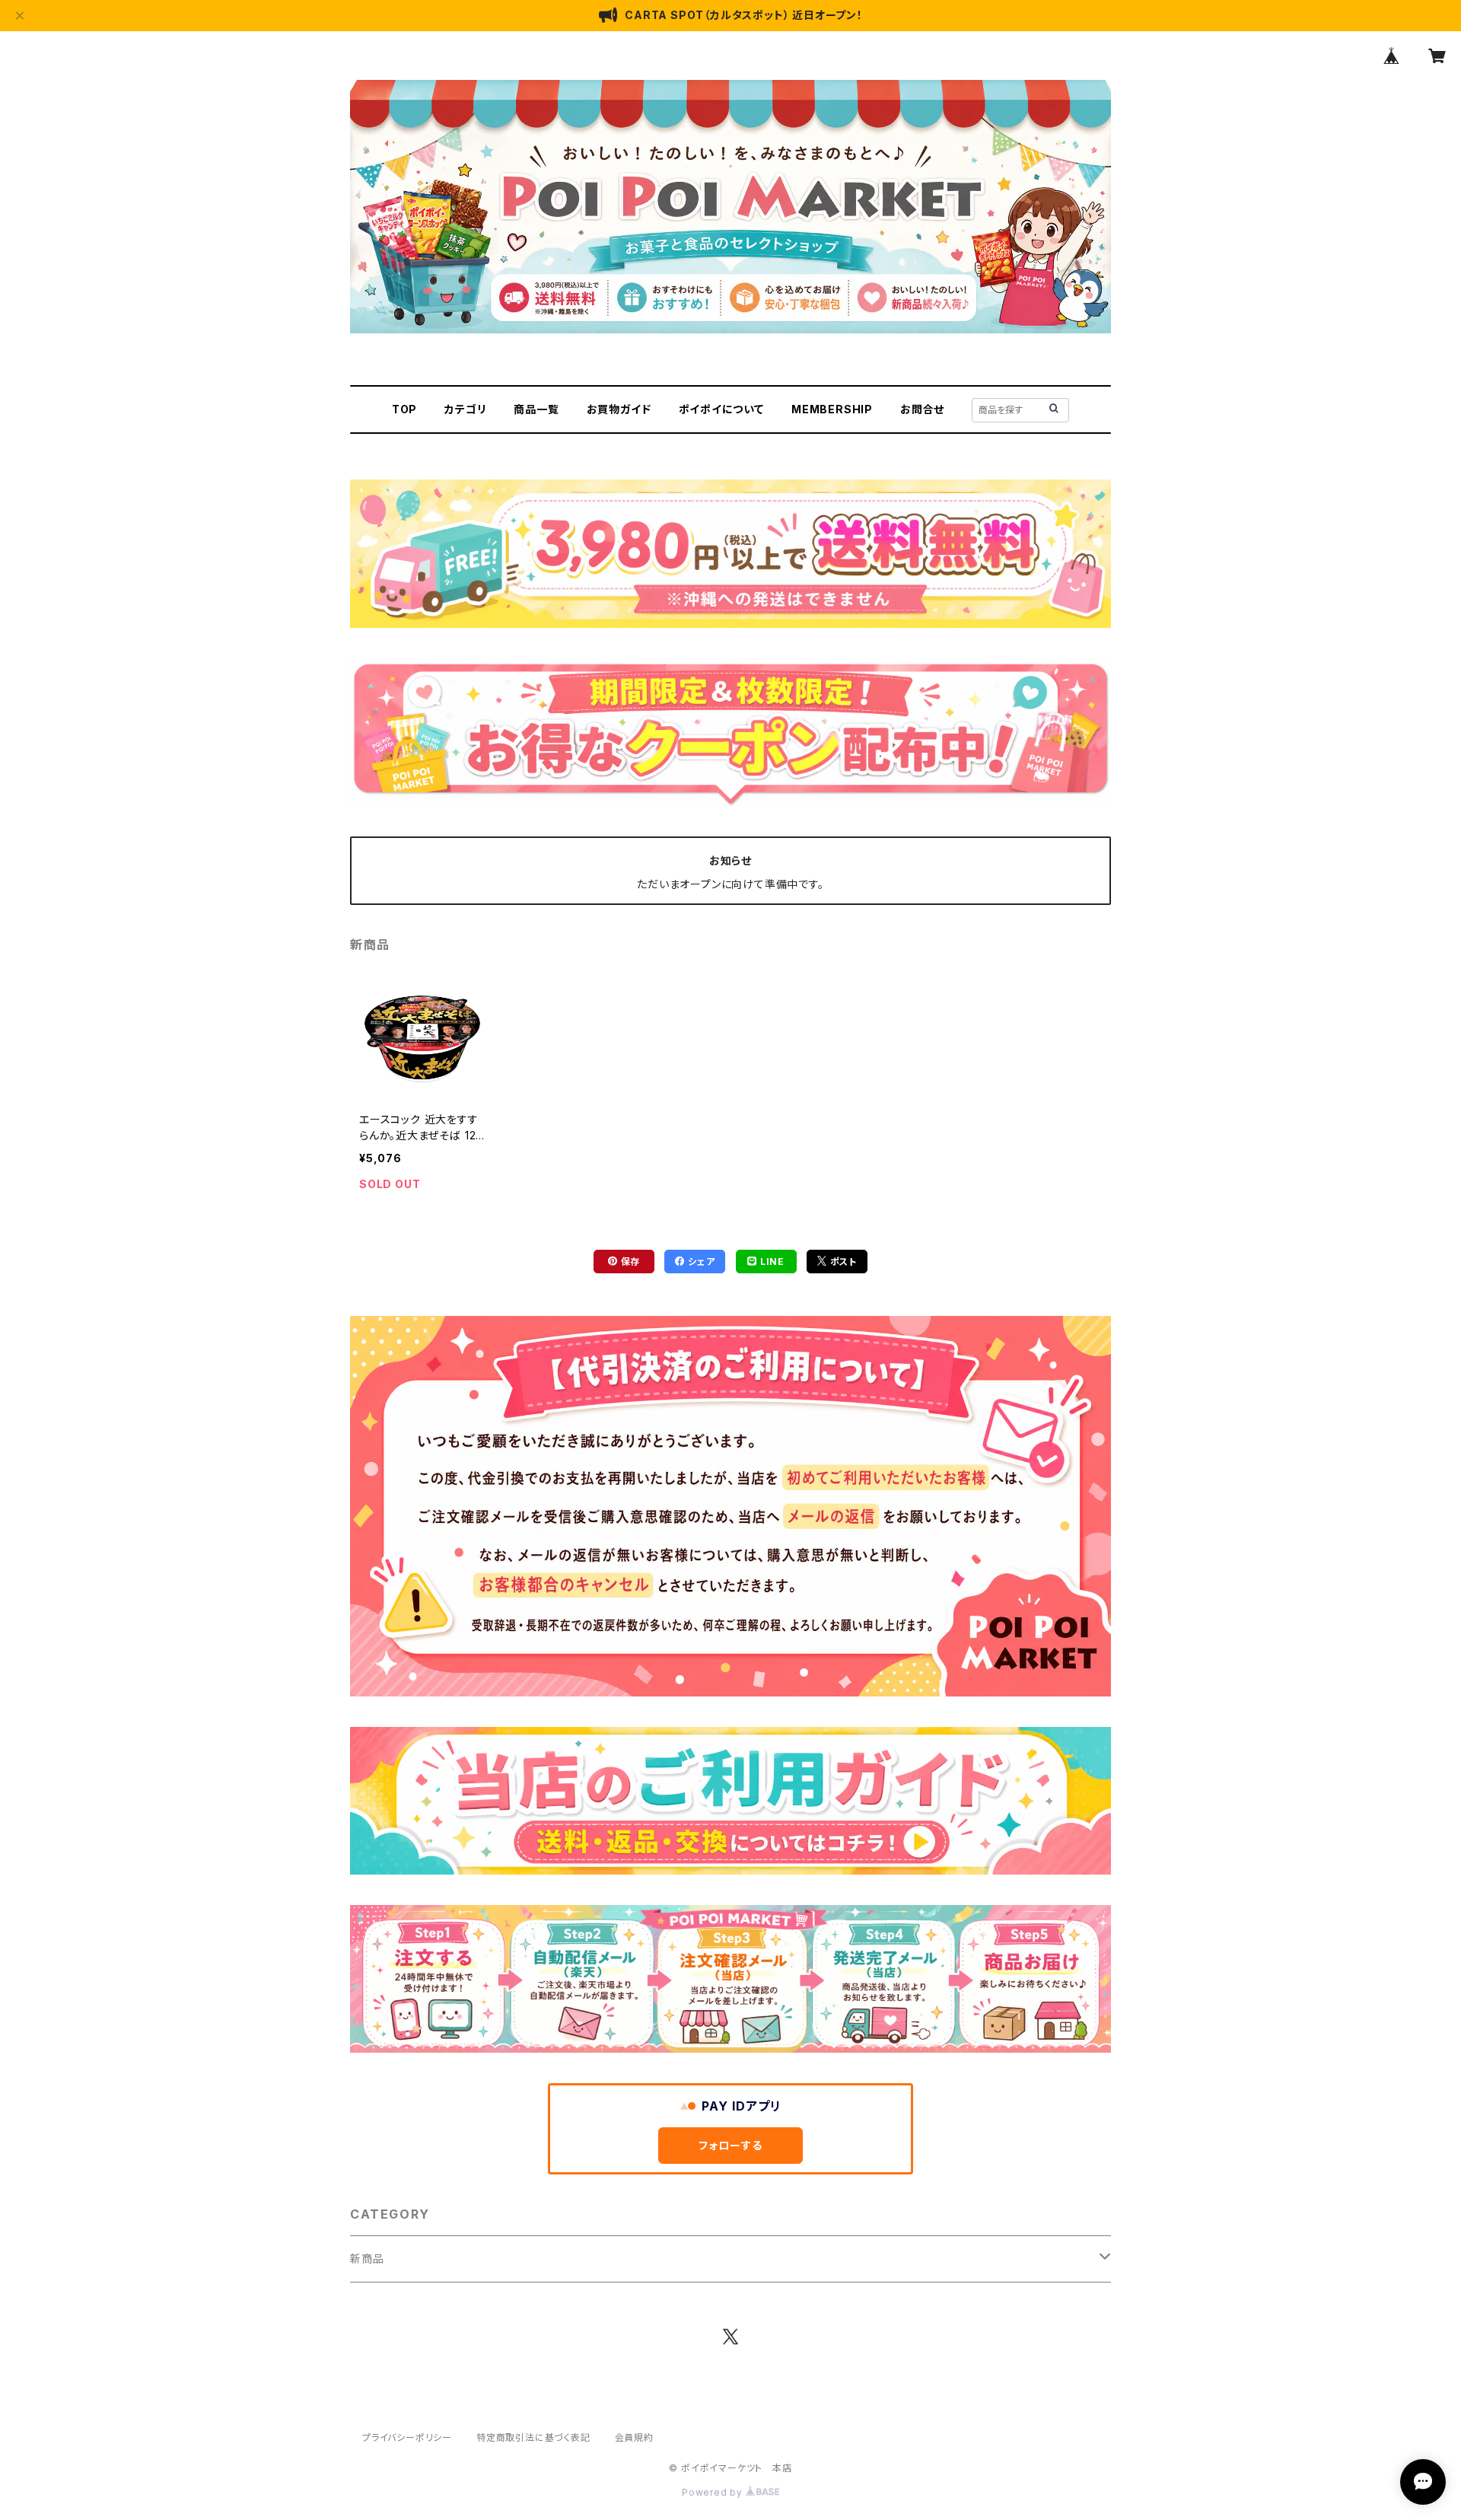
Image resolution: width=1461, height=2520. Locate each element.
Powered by (714, 2492)
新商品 (367, 2259)
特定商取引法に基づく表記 (533, 2437)
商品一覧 (536, 409)
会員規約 (634, 2437)
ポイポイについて (721, 409)
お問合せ (922, 409)
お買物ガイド (619, 409)
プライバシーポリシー (407, 2437)
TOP (404, 409)
